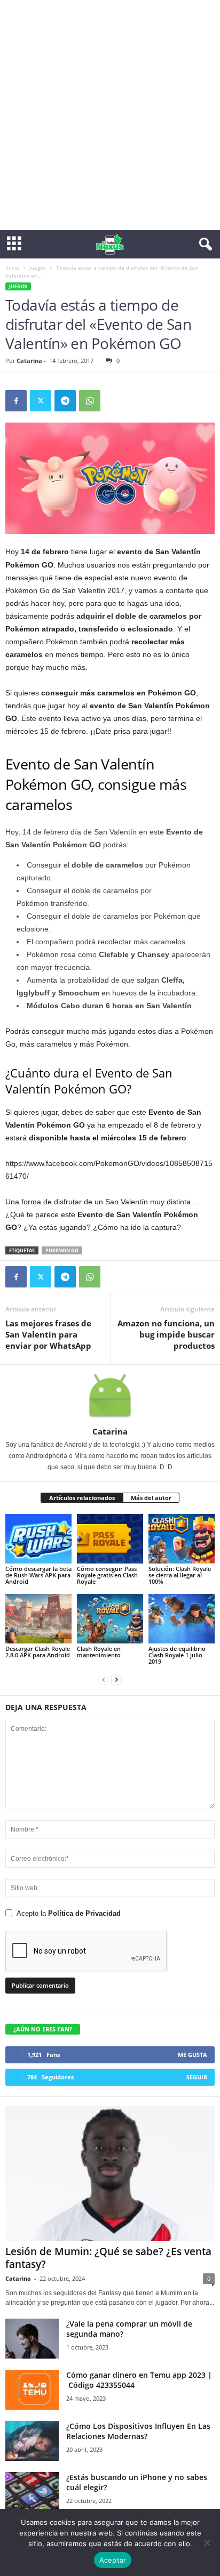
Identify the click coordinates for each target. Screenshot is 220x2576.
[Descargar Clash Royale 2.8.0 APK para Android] (38, 1619)
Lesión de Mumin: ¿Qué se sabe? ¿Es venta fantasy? (108, 2258)
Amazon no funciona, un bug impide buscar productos (166, 1334)
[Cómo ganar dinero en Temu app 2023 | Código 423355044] (32, 2390)
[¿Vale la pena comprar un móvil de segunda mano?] (32, 2339)
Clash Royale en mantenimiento (99, 1652)
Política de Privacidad (84, 1913)
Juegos (38, 268)
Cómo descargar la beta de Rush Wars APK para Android (38, 1575)
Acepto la (69, 1913)
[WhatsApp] (90, 401)
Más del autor (151, 1498)
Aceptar (113, 2560)
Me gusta (192, 2055)
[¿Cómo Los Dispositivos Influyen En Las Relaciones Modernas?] (32, 2441)
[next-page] (116, 1679)
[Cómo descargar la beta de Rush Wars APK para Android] (38, 1539)
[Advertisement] (110, 115)
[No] (207, 2542)
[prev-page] (104, 1679)
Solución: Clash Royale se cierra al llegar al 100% (180, 1575)
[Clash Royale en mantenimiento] (110, 1619)
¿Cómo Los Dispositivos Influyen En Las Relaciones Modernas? (138, 2431)
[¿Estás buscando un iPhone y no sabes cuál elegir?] (32, 2492)
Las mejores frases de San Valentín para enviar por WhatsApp (48, 1334)
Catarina (29, 361)
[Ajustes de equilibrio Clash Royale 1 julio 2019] (182, 1619)
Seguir (197, 2077)
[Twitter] (41, 401)
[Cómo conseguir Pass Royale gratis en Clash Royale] (110, 1539)
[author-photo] (110, 1396)
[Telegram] (65, 401)
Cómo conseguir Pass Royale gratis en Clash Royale (107, 1575)
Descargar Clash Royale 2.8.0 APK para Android (38, 1652)
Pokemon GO (62, 1250)
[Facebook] (16, 401)
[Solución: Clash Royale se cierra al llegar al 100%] (182, 1539)
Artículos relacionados (82, 1498)
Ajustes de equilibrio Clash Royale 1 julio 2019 (177, 1655)
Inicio (12, 268)
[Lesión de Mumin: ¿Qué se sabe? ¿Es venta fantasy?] (110, 2173)
